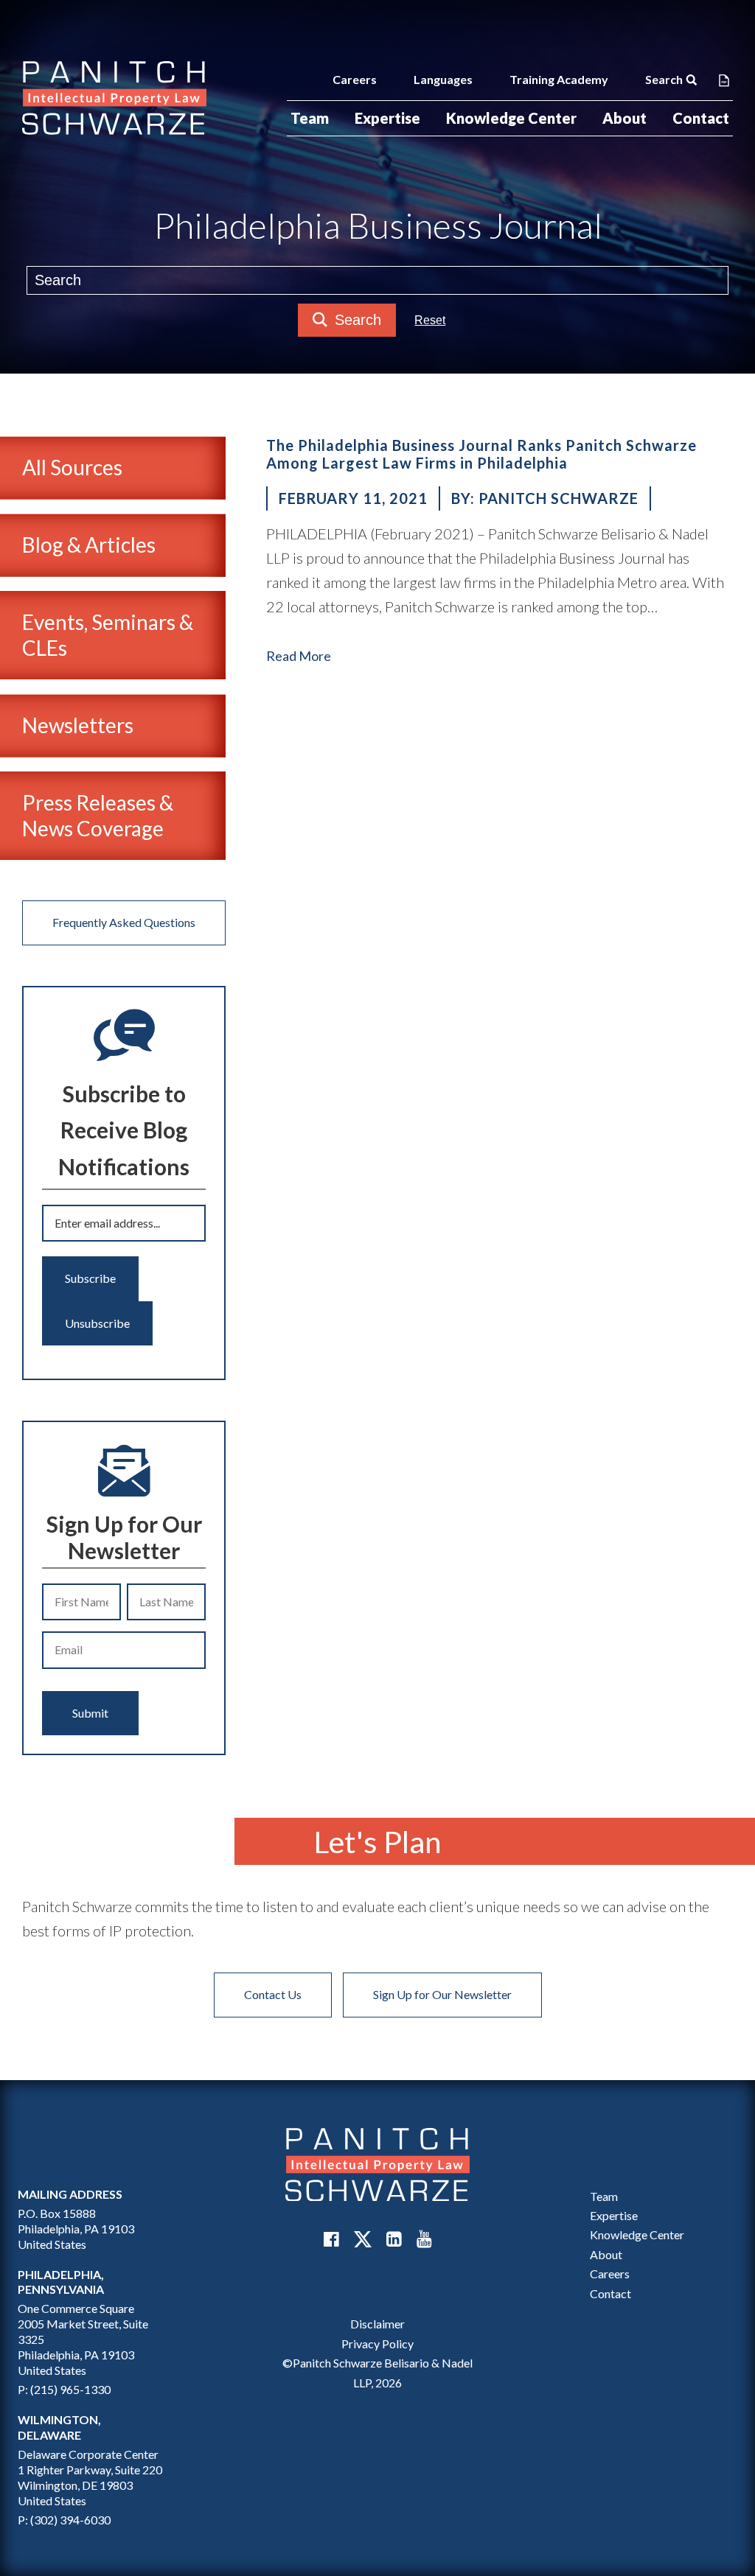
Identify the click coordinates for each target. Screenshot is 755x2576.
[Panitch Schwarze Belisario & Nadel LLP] (114, 98)
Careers (355, 79)
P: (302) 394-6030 (64, 2520)
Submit (90, 1713)
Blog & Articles (89, 545)
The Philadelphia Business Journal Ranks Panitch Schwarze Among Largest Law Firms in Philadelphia (481, 454)
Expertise (387, 118)
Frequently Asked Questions (124, 922)
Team (310, 118)
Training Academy (559, 79)
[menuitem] (310, 118)
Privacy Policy (377, 2344)
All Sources (72, 467)
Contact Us (273, 1994)
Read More (299, 656)
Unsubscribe (97, 1323)
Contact (701, 118)
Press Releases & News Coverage (98, 815)
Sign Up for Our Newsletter (442, 1994)
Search (664, 79)
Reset (430, 320)
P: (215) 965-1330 (64, 2389)
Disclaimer (377, 2324)
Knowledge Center (511, 118)
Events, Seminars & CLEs (108, 635)
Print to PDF (724, 80)
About (624, 118)
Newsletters (78, 725)
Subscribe (90, 1278)
